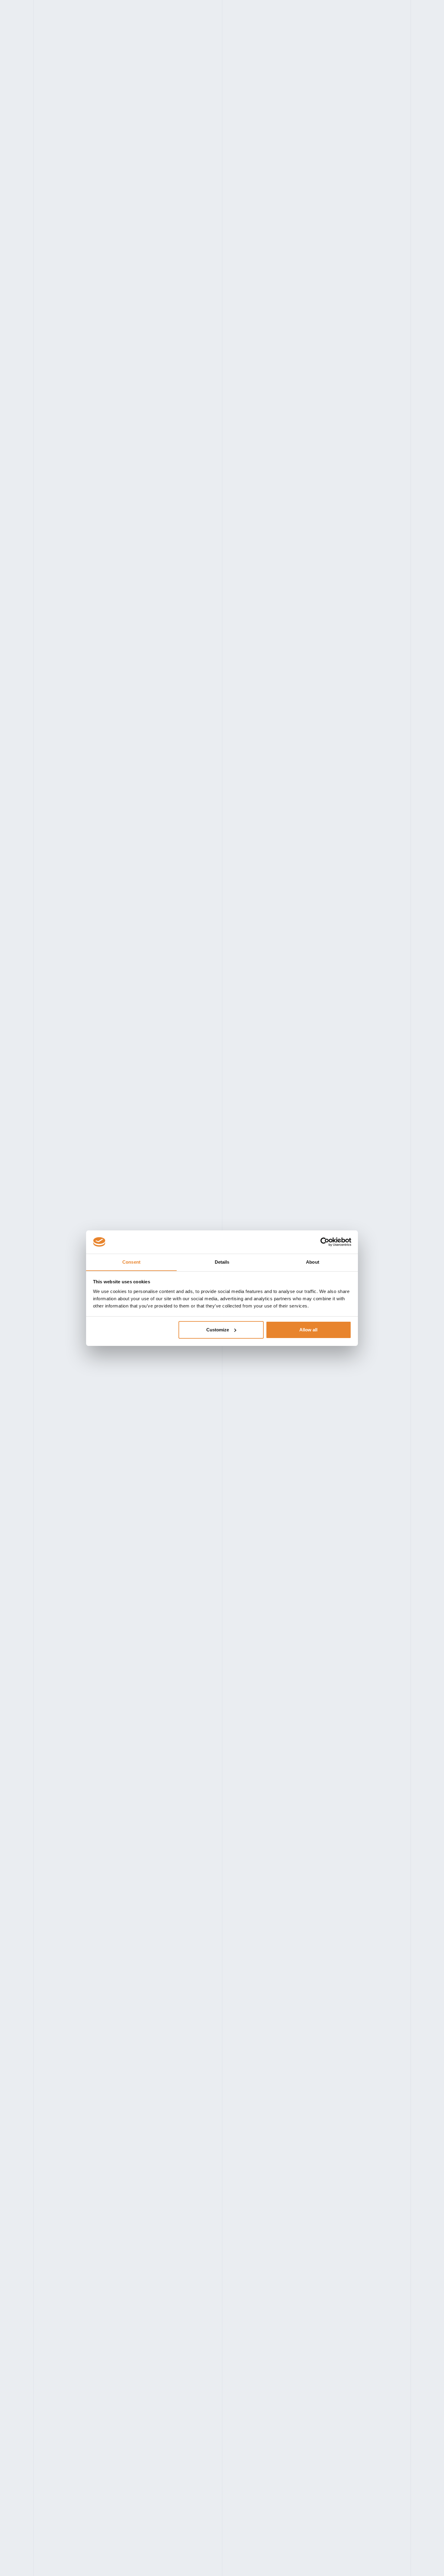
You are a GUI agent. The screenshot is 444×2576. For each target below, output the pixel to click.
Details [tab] (222, 1262)
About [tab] (313, 1262)
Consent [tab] (131, 1262)
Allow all (308, 1330)
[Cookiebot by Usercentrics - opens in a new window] (325, 1242)
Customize (218, 1330)
